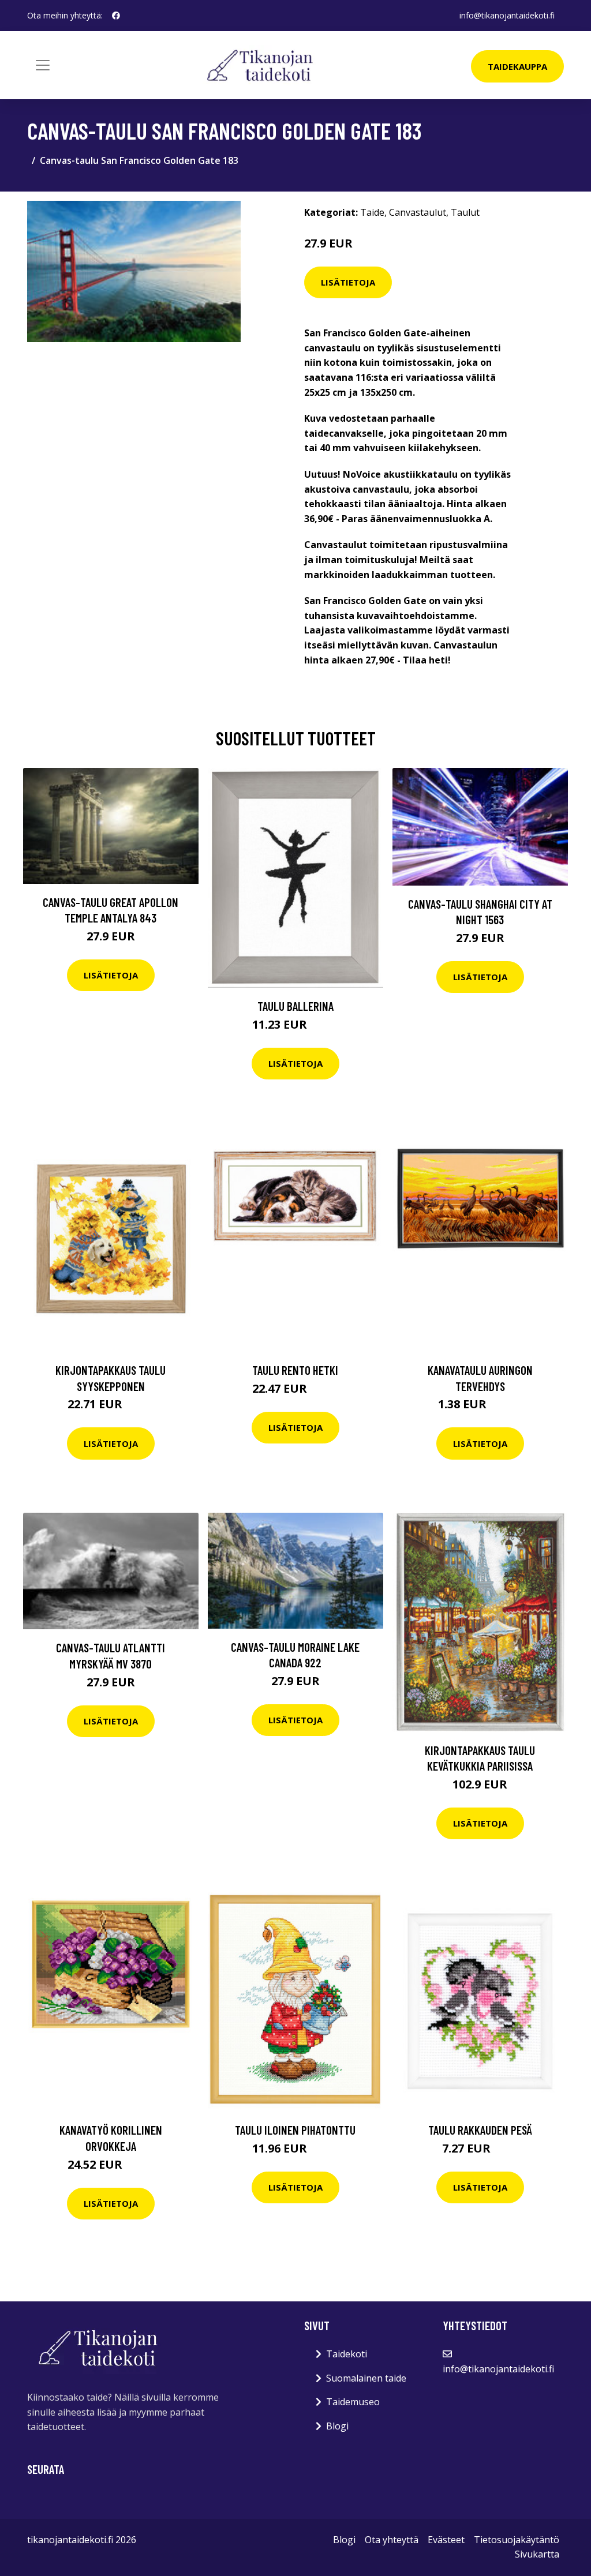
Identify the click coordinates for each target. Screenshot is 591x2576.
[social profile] (116, 16)
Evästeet (446, 2540)
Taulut (465, 212)
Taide (372, 212)
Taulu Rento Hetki (295, 1370)
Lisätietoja (348, 282)
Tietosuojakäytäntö (517, 2540)
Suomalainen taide (366, 2378)
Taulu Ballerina (295, 1006)
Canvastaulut (418, 212)
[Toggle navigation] (43, 65)
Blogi (337, 2426)
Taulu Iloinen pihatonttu (295, 2130)
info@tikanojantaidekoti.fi (507, 15)
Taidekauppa (517, 66)
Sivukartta (537, 2554)
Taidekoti (347, 2354)
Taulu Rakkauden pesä (480, 2130)
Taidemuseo (353, 2402)
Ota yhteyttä (392, 2540)
